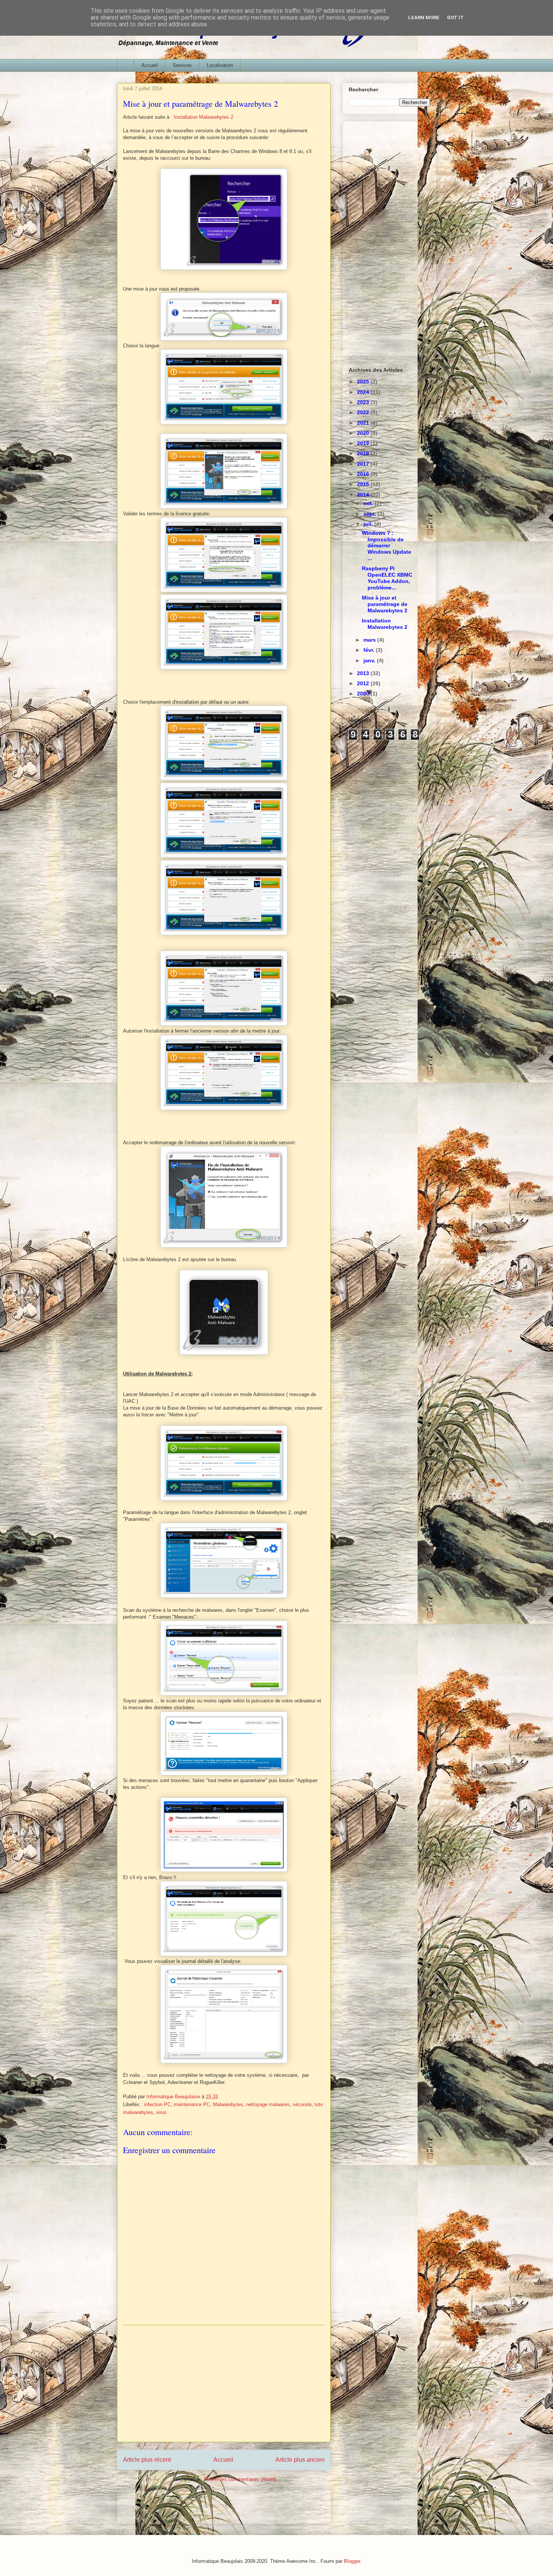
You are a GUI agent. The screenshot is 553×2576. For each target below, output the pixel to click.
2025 (364, 382)
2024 (364, 392)
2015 (364, 484)
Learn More (424, 17)
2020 (364, 433)
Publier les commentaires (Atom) (240, 2479)
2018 (364, 453)
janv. (370, 660)
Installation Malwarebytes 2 (204, 117)
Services (182, 65)
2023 (364, 402)
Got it (455, 17)
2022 (364, 412)
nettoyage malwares (268, 2104)
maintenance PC (192, 2104)
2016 (364, 474)
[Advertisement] (224, 2384)
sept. (371, 514)
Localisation (220, 65)
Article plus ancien (300, 2460)
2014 (364, 495)
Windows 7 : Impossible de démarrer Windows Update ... (387, 546)
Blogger (352, 2561)
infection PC (157, 2104)
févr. (370, 650)
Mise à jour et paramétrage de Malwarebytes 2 (385, 604)
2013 (364, 673)
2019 (364, 443)
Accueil (150, 65)
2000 (364, 694)
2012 (364, 683)
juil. (369, 524)
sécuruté (302, 2104)
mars (370, 640)
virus (161, 2112)
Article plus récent (147, 2460)
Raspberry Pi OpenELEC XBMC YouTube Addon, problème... (387, 578)
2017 (364, 464)
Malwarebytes (228, 2104)
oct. (369, 503)
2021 (364, 423)
